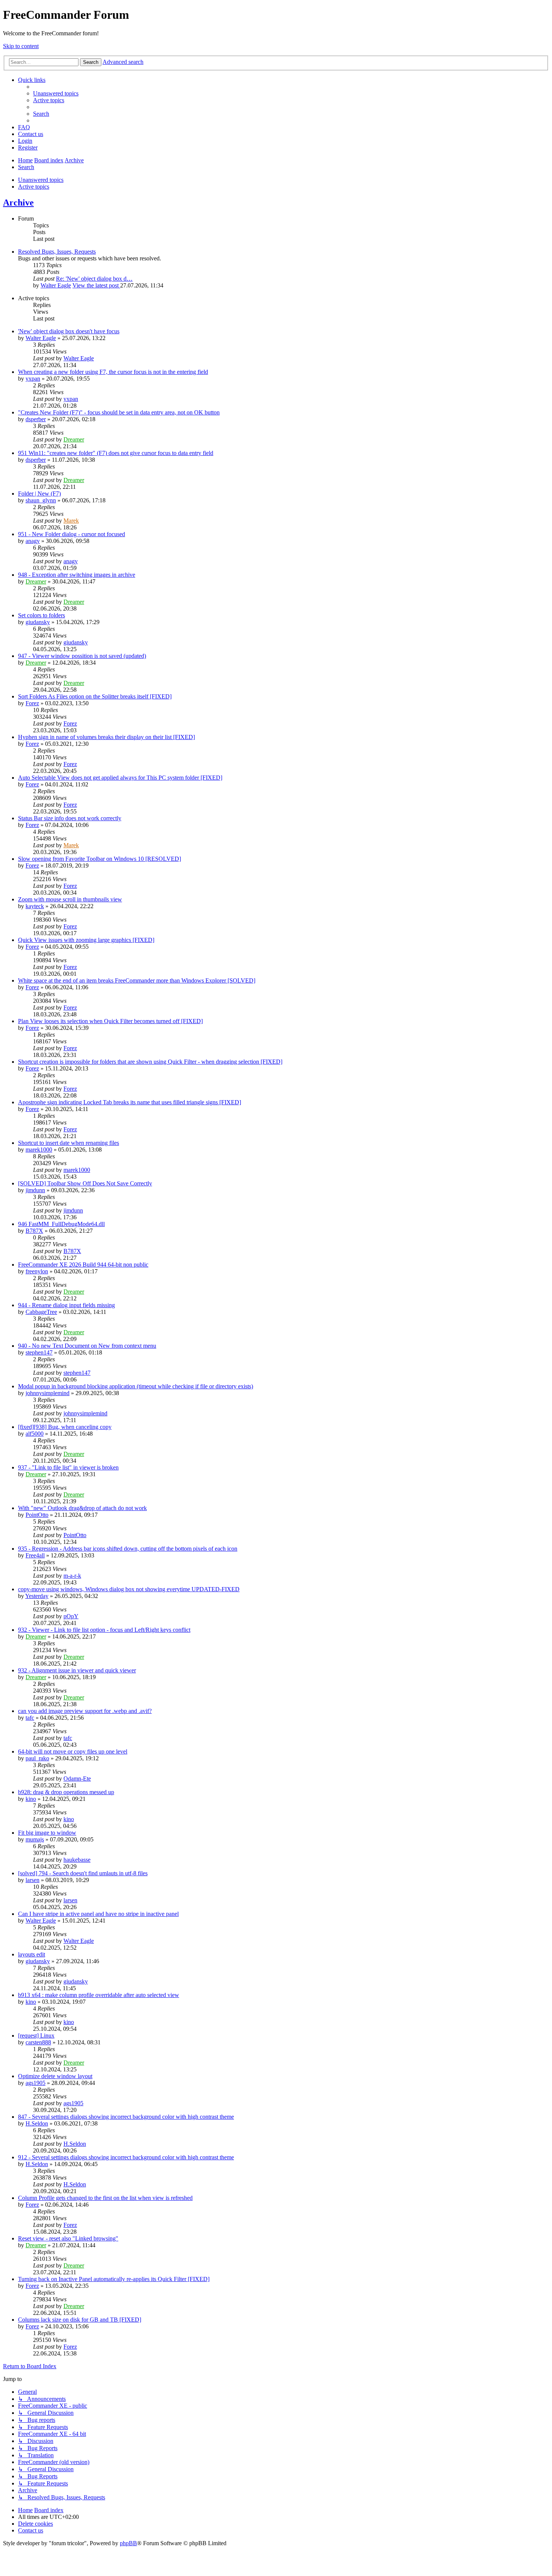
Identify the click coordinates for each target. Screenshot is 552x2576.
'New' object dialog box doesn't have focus (69, 331)
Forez (32, 703)
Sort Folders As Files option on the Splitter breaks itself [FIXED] (95, 696)
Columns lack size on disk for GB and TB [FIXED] (80, 2320)
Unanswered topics (41, 180)
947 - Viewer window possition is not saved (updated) (82, 656)
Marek (71, 521)
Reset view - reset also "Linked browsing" (68, 2238)
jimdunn (35, 1190)
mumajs (35, 1839)
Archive (18, 203)
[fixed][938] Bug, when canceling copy (65, 1427)
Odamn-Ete (77, 1779)
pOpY (71, 1616)
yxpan (33, 379)
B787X (34, 1231)
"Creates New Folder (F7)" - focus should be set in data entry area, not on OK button (119, 412)
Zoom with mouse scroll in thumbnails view (70, 899)
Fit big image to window (47, 1833)
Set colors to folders (41, 615)
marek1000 (39, 1150)
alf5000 (35, 1434)
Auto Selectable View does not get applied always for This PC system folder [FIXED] (120, 778)
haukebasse (77, 1860)
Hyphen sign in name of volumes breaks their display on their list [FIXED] (106, 737)
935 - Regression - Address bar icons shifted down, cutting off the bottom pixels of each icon (128, 1549)
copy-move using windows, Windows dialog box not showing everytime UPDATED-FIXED (129, 1589)
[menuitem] (56, 93)
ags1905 (35, 2083)
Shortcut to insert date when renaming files (69, 1143)
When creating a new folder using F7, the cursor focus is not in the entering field (113, 372)
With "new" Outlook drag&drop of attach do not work (82, 1508)
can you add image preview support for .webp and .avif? (85, 1711)
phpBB (128, 2543)
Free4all (35, 1555)
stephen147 (39, 1352)
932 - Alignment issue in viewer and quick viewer (77, 1670)
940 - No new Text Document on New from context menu (87, 1346)
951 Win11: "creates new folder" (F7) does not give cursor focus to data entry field (116, 453)
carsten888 (38, 2042)
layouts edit (32, 1954)
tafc (30, 1718)
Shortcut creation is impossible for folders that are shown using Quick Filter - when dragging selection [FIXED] (150, 1062)
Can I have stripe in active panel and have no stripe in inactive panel (98, 1914)
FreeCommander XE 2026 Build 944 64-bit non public (83, 1265)
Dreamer (74, 439)
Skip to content (21, 46)
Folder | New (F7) (39, 494)
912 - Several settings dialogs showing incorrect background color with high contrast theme (126, 2157)
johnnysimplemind (48, 1393)
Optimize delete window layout (55, 2076)
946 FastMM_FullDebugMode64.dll (61, 1224)
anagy (33, 541)
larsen (32, 1880)
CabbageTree (41, 1312)
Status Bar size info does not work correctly (70, 818)
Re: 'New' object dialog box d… (94, 279)
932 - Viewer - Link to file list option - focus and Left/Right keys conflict (104, 1630)
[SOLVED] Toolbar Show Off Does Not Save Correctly (85, 1183)
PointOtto (37, 1515)
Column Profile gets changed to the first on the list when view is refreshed (105, 2198)
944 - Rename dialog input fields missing (66, 1305)
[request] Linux (36, 2036)
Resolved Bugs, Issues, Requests (57, 252)
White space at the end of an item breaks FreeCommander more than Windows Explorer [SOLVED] (137, 980)
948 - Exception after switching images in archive (77, 575)
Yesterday (37, 1596)
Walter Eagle (56, 285)
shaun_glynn (41, 500)
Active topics (34, 187)
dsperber (36, 419)
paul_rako (37, 1758)
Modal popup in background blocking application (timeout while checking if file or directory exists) (136, 1386)
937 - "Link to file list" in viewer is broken (68, 1467)
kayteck (35, 906)
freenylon (37, 1271)
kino (31, 1799)
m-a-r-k (72, 1576)
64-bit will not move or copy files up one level (73, 1751)
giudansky (38, 622)
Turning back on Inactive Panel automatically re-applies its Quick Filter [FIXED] (114, 2279)
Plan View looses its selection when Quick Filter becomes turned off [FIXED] (110, 1021)
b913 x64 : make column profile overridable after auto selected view (99, 1995)
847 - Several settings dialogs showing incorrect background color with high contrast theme (126, 2117)
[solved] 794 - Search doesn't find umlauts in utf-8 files (83, 1873)
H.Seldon (37, 2123)
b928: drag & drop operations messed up (66, 1792)
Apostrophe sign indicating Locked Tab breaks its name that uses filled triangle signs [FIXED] (130, 1102)
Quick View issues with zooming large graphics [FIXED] (86, 940)
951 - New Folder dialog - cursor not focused (72, 534)
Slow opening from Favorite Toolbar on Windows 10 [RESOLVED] (100, 859)
